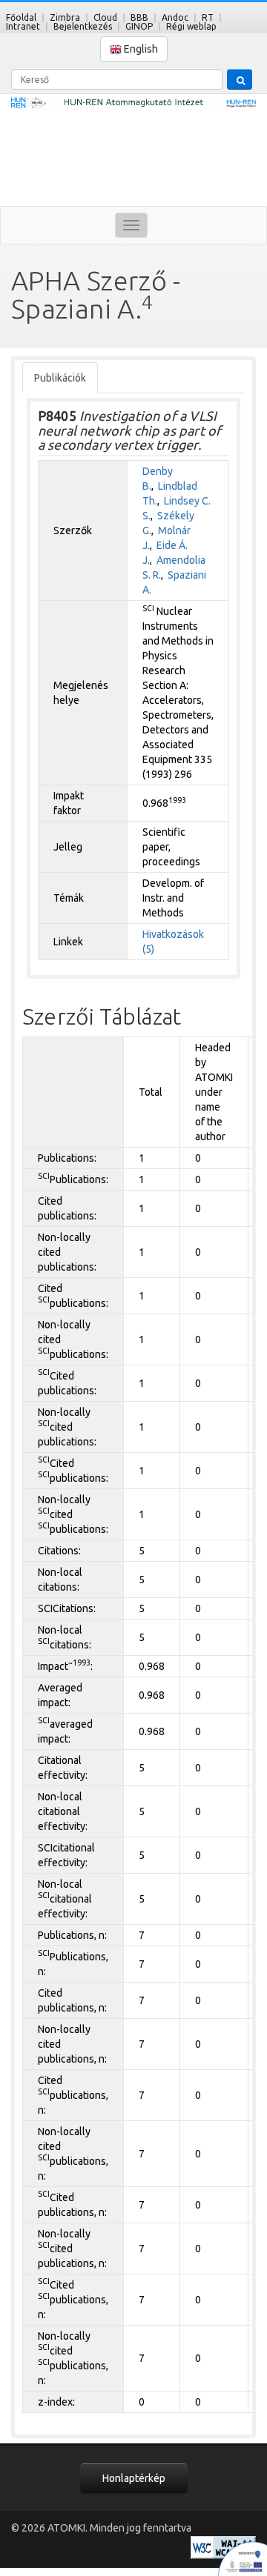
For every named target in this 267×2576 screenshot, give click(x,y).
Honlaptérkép (134, 2478)
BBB (139, 17)
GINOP (139, 26)
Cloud (105, 17)
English (140, 49)
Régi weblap (191, 26)
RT (208, 17)
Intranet (23, 26)
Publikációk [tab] (60, 378)
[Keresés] (240, 79)
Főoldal (21, 17)
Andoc (175, 17)
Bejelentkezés (83, 26)
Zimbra (65, 17)
